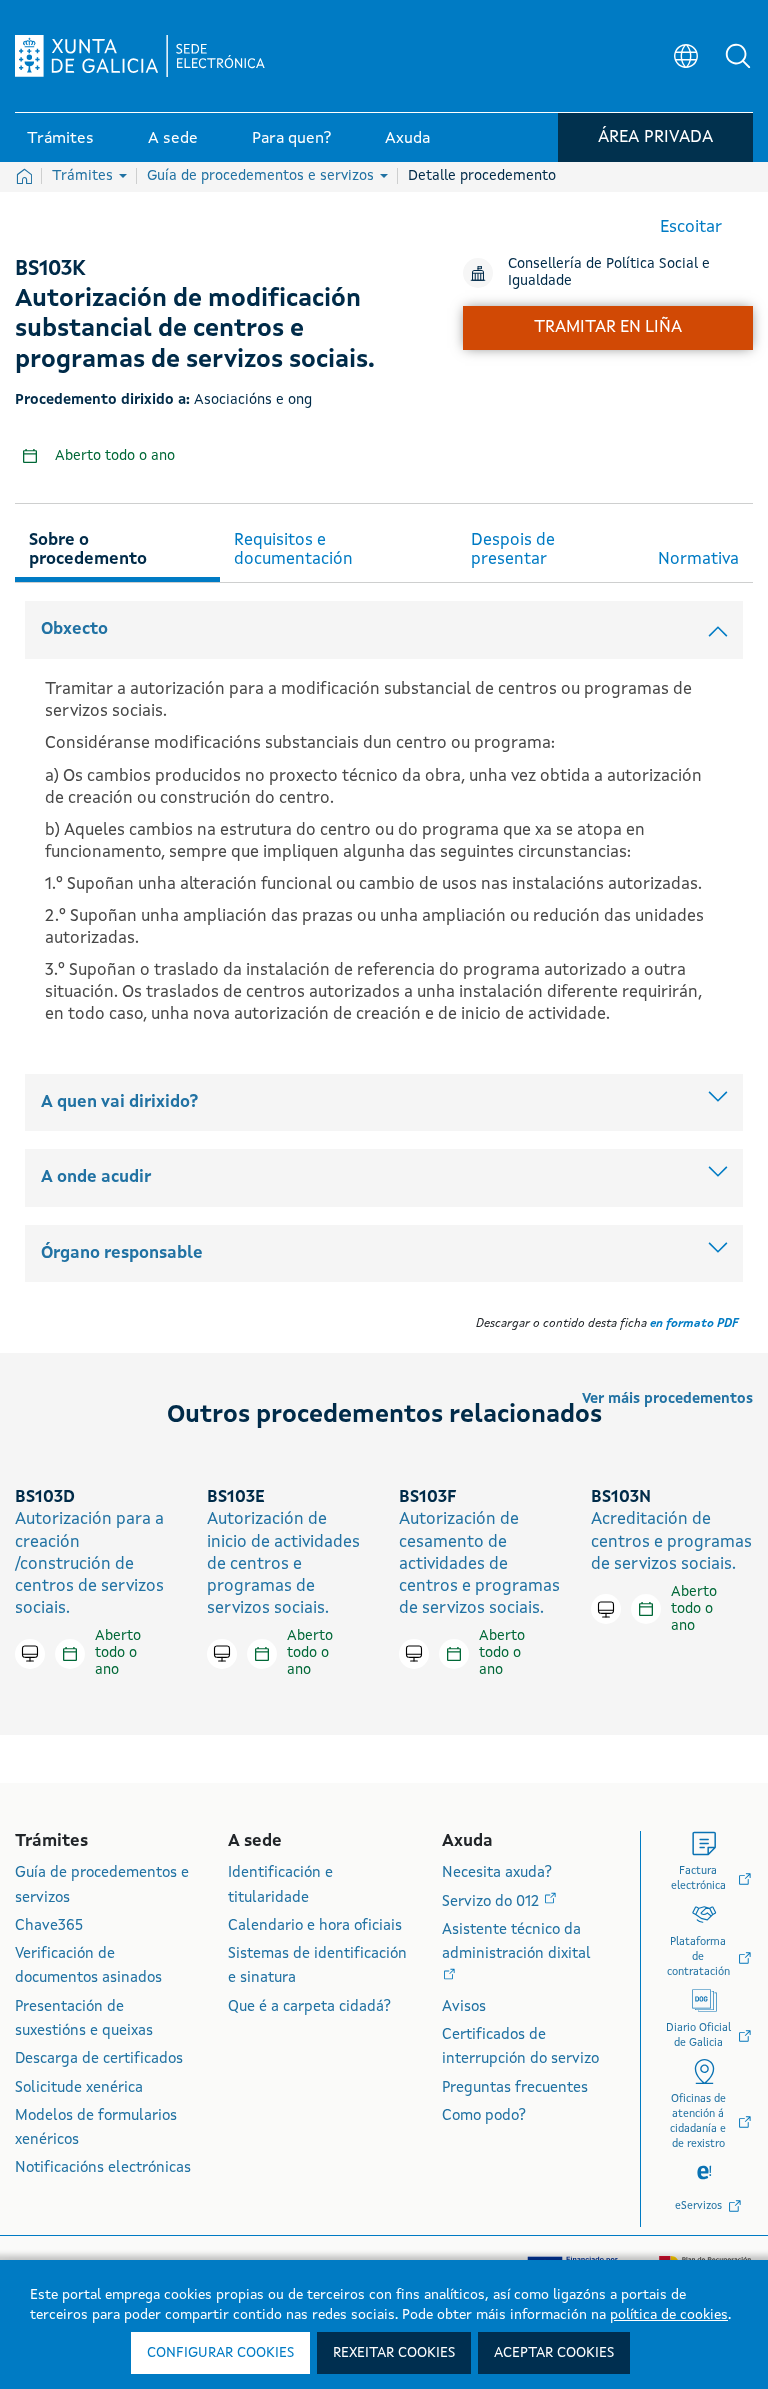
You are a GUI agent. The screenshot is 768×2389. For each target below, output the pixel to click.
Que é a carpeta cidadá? (309, 2007)
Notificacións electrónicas (103, 2168)
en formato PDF (694, 1324)
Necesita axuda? (497, 1873)
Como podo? (484, 2116)
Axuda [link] (407, 139)
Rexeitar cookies (394, 2353)
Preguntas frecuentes (515, 2088)
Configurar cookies (220, 2353)
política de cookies (669, 2315)
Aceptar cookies (554, 2353)
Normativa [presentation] (698, 559)
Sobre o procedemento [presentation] (88, 550)
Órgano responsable (122, 1253)
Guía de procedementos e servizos (262, 176)
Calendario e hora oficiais (315, 1926)
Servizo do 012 (492, 1902)
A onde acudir (96, 1177)
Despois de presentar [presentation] (513, 550)
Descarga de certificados (99, 2059)
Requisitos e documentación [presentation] (293, 550)
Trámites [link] (60, 139)
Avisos (464, 2007)
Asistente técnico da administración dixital (516, 1942)
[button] (738, 56)
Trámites (84, 176)
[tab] (117, 547)
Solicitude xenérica (79, 2088)
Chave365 (49, 1926)
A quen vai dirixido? (119, 1102)
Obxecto (74, 629)
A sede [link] (173, 139)
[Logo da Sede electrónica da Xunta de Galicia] (140, 56)
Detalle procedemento (482, 176)
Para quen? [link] (291, 139)
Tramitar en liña (608, 327)
